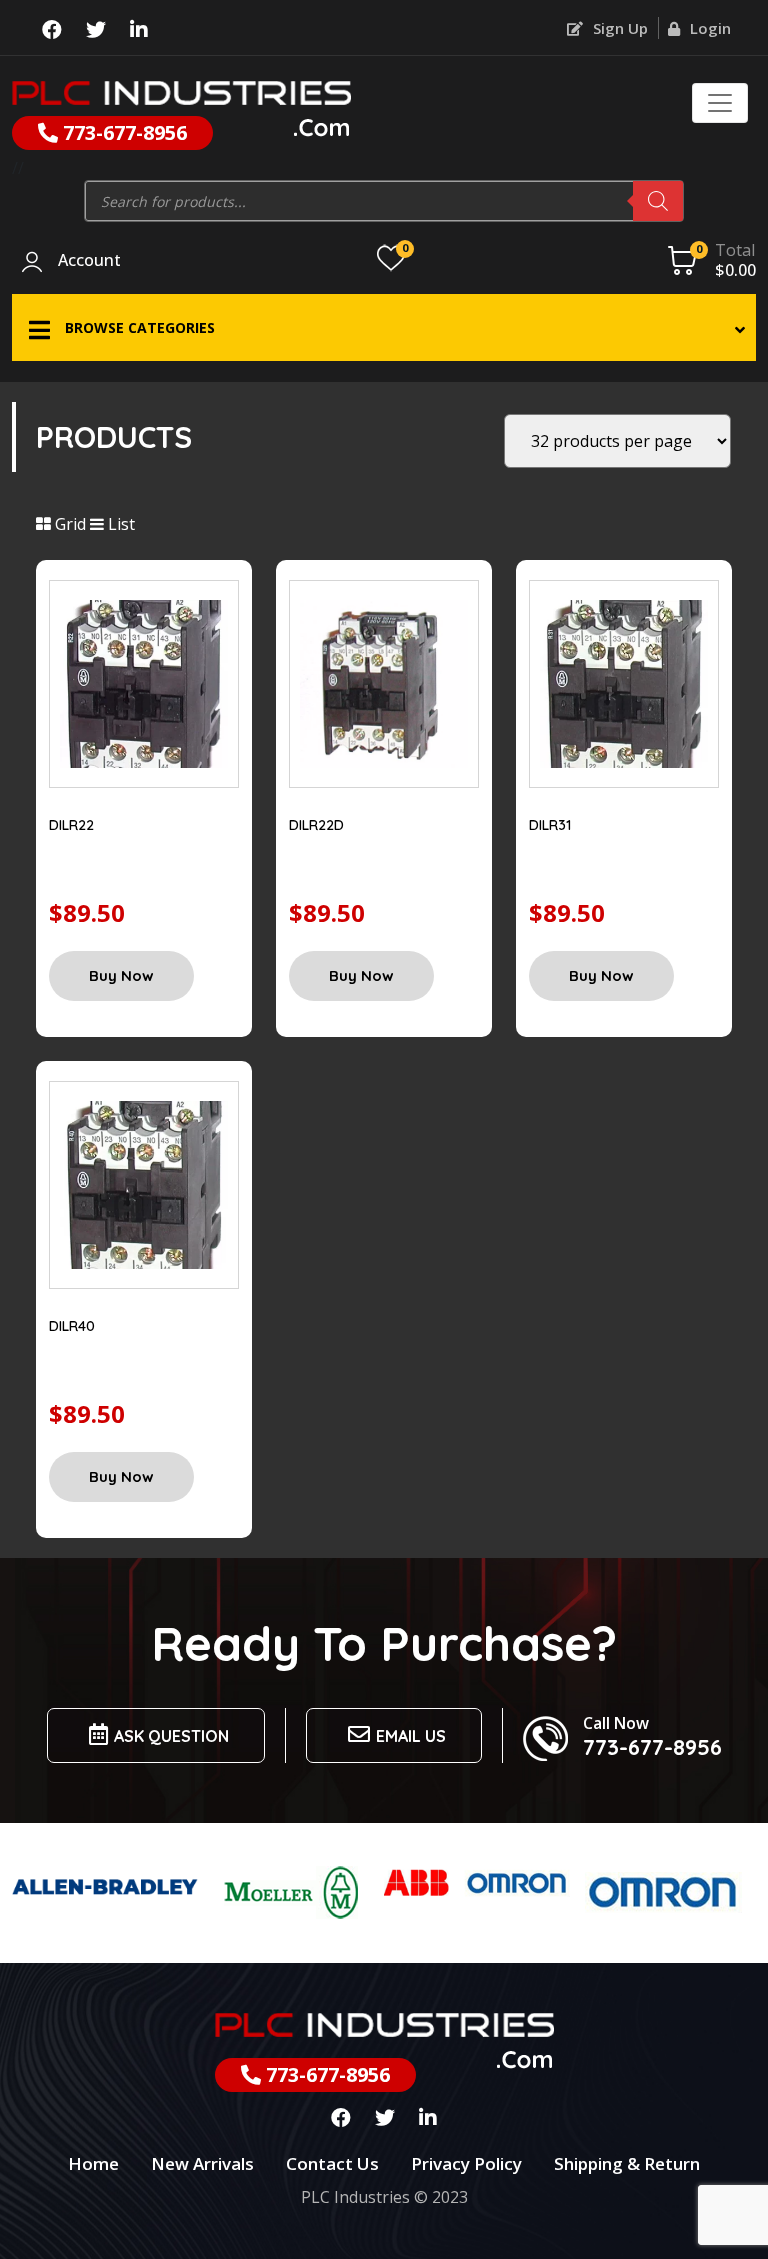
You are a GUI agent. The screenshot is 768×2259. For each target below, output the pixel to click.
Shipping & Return (627, 2163)
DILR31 (550, 825)
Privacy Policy (466, 2163)
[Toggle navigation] (720, 103)
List (119, 524)
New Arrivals (202, 2163)
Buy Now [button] (121, 975)
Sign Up (618, 28)
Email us (411, 1736)
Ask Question (171, 1736)
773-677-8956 (122, 132)
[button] (384, 327)
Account (89, 261)
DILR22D (316, 825)
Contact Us (332, 2163)
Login (708, 28)
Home (93, 2163)
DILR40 (72, 1326)
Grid (68, 524)
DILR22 (71, 825)
